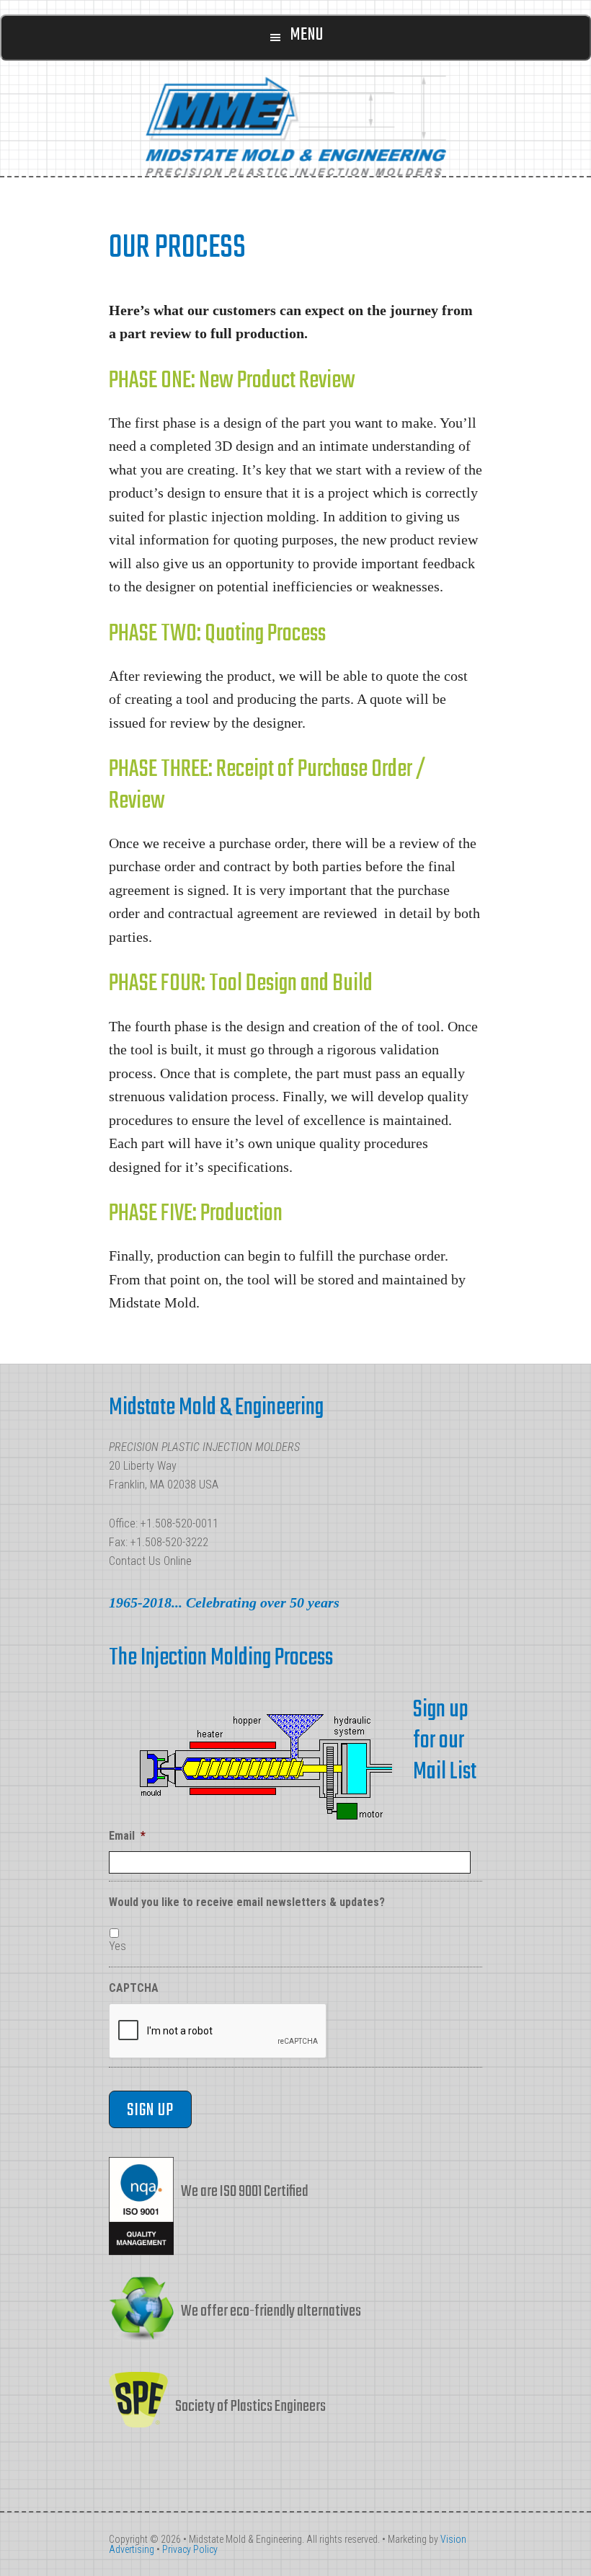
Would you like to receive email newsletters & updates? (247, 1902)
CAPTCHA (134, 1988)
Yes (117, 1946)
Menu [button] (307, 35)
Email (127, 1836)
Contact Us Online (150, 1561)
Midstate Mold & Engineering (295, 125)
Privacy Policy (190, 2549)
